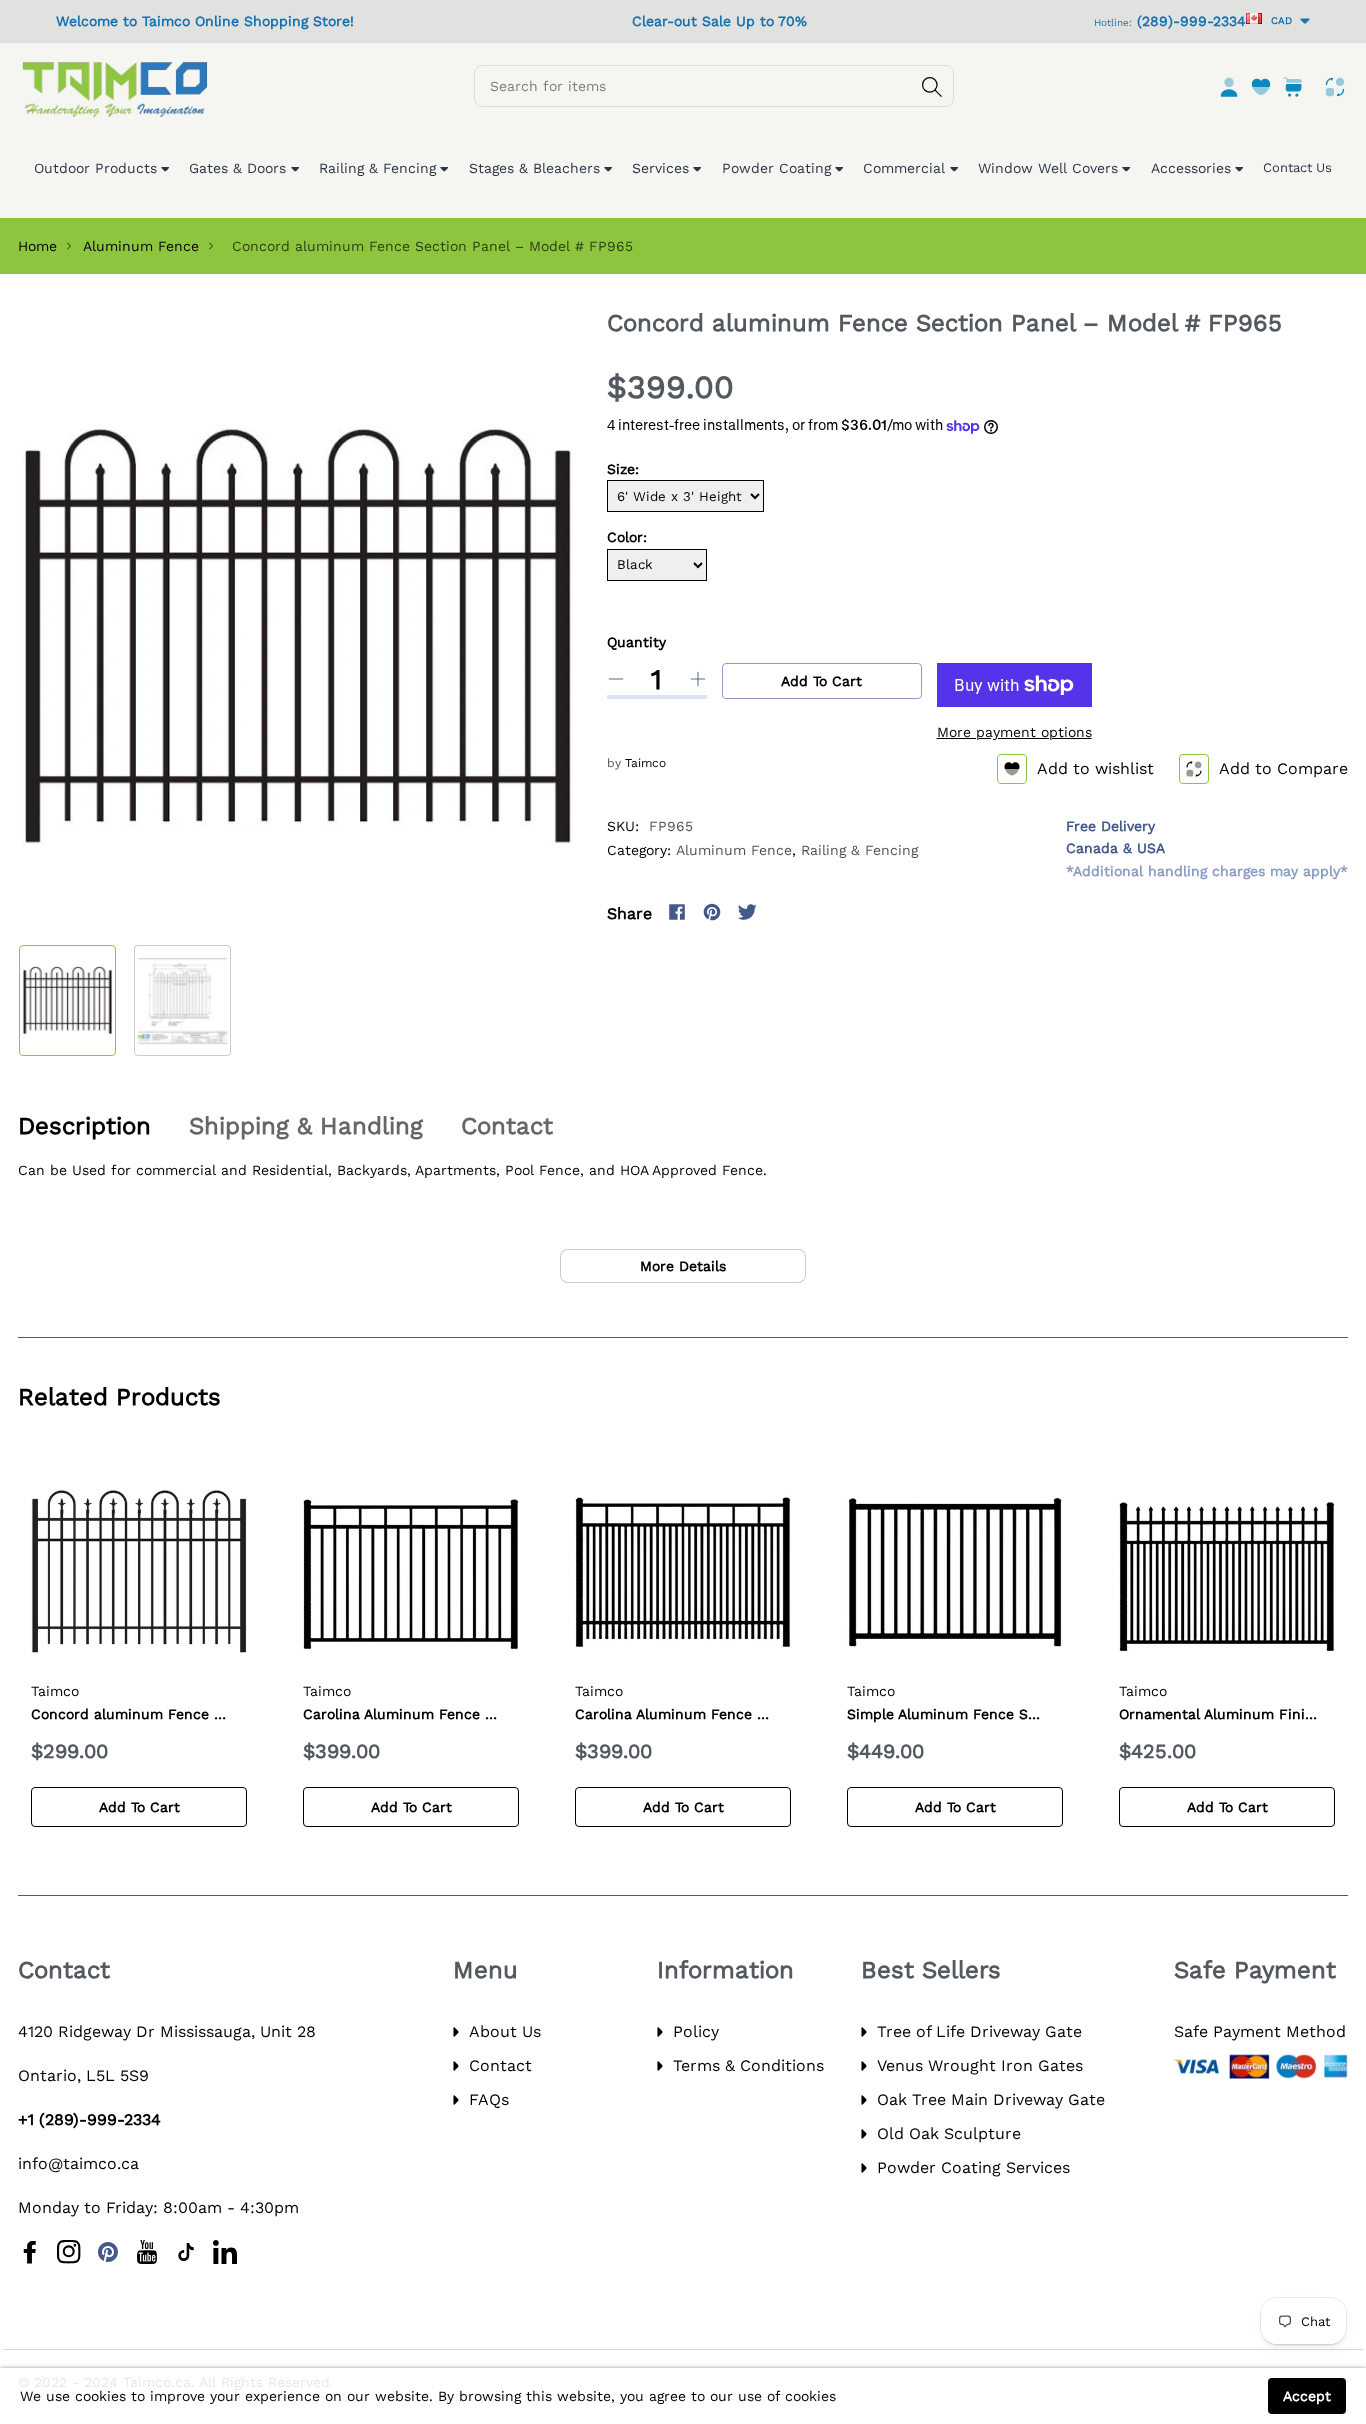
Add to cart (821, 681)
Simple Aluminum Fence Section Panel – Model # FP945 (1042, 1714)
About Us (505, 2031)
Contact (500, 2065)
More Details (683, 1266)
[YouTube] (147, 2252)
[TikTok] (186, 2252)
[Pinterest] (712, 912)
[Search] (932, 87)
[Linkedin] (225, 2252)
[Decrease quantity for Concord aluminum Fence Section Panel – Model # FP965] (616, 679)
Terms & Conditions (748, 2065)
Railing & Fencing (859, 850)
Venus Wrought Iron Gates (980, 2065)
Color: (627, 537)
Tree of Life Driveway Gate (979, 2031)
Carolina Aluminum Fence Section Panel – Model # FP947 (774, 1714)
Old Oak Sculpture (949, 2133)
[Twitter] (747, 912)
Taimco (645, 763)
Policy (696, 2031)
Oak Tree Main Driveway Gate (991, 2099)
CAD (1278, 20)
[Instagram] (782, 912)
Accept (1307, 2396)
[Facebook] (677, 912)
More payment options (1014, 732)
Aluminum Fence (141, 246)
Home (37, 246)
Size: (623, 469)
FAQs (489, 2099)
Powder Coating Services (973, 2167)
